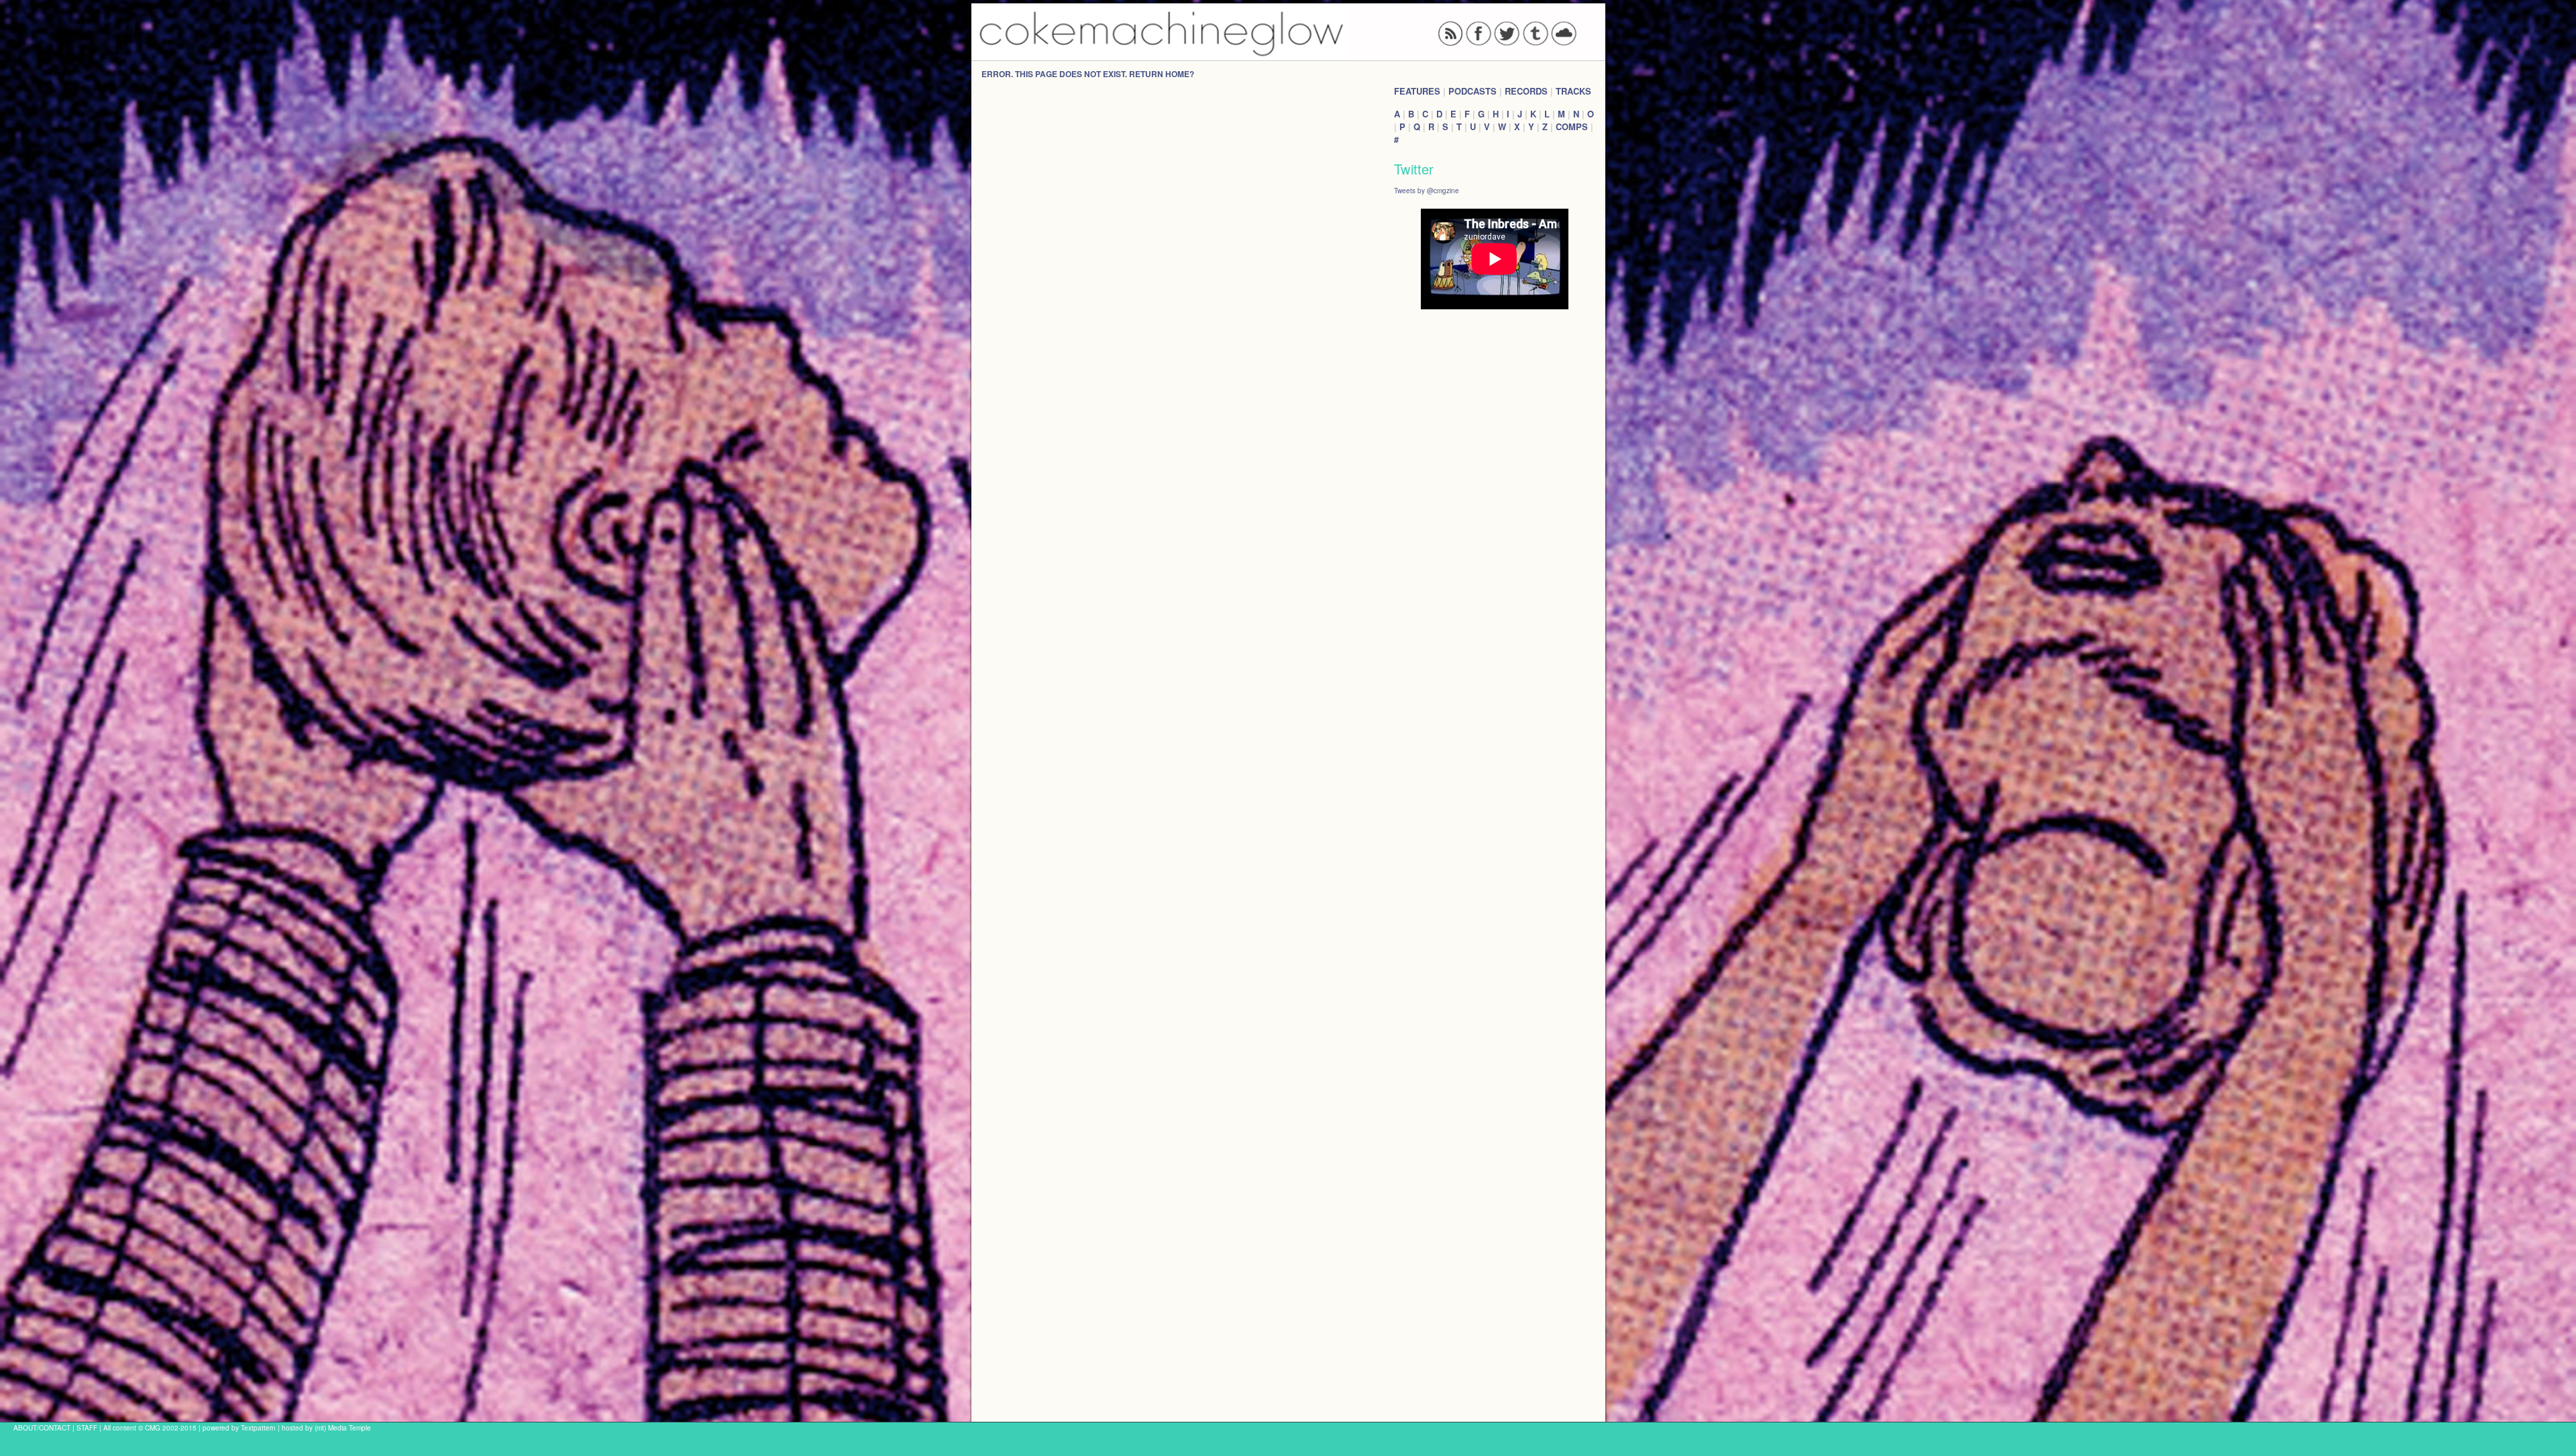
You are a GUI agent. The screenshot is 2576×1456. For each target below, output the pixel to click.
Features (1417, 91)
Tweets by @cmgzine (1427, 190)
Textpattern (258, 1427)
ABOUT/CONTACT (42, 1427)
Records (1526, 91)
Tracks (1573, 91)
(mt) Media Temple (343, 1427)
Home (1177, 74)
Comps (1572, 126)
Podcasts (1472, 91)
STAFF (87, 1427)
